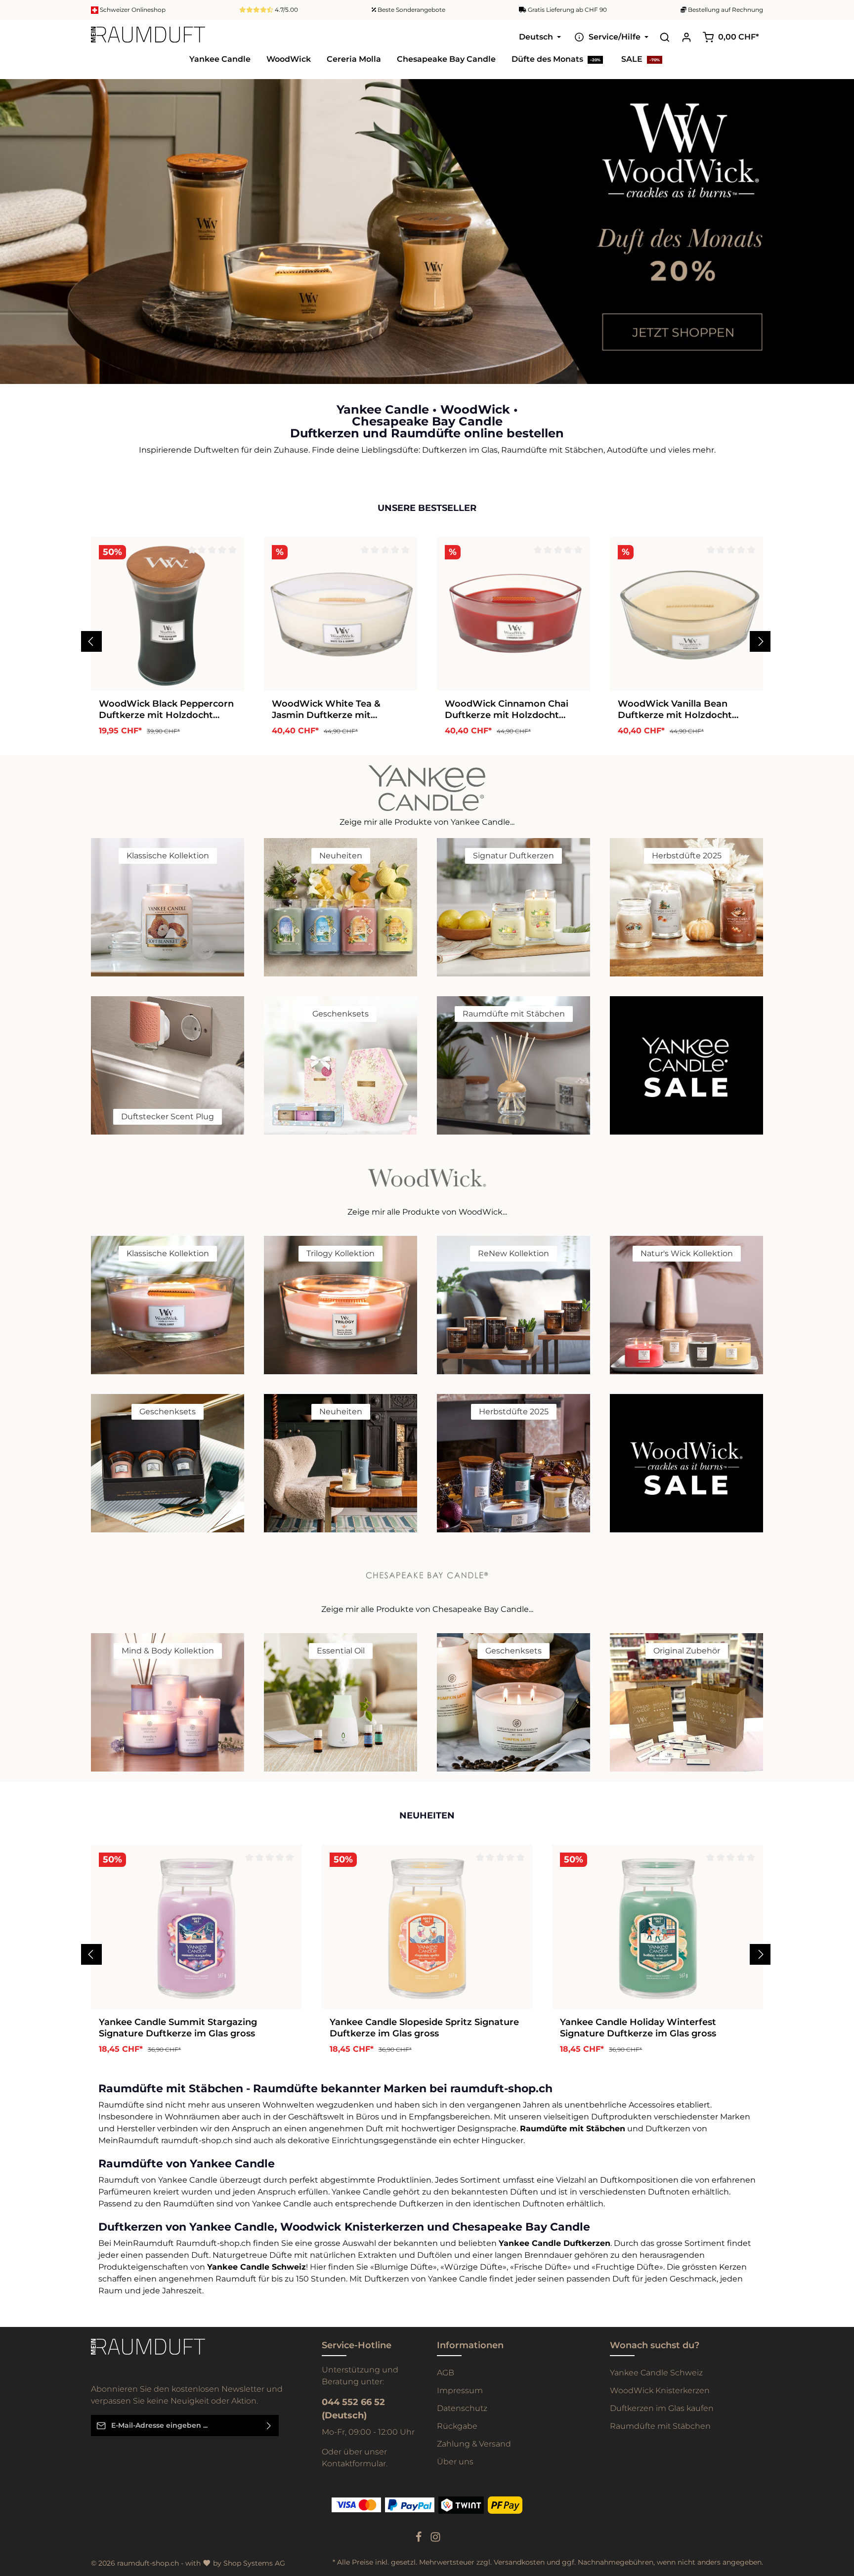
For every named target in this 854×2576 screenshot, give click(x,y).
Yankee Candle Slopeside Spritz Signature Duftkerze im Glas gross (424, 2028)
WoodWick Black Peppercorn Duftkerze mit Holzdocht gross (166, 709)
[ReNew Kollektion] (513, 1305)
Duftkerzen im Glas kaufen (662, 2408)
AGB (446, 2373)
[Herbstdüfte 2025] (686, 907)
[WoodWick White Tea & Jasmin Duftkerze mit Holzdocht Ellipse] (341, 614)
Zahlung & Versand (474, 2444)
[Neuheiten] (341, 907)
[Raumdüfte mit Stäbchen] (513, 1065)
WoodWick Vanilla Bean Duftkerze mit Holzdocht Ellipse (675, 709)
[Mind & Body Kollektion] (168, 1702)
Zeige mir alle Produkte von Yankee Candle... (427, 822)
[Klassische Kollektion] (168, 907)
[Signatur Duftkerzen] (513, 907)
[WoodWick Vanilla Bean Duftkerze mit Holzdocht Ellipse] (686, 614)
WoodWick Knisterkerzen (660, 2390)
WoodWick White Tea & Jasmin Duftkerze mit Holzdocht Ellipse (326, 709)
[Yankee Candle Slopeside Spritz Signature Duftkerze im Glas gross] (427, 1927)
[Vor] (760, 641)
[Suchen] (665, 37)
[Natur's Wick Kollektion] (686, 1305)
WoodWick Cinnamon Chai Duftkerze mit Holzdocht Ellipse (507, 709)
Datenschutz (462, 2408)
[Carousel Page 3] (838, 246)
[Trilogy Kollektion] (341, 1305)
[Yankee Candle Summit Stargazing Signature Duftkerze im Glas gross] (196, 1927)
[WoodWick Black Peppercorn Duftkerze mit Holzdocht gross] (168, 614)
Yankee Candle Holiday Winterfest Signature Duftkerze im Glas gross (638, 2028)
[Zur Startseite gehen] (148, 37)
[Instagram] (435, 2540)
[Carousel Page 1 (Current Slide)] (838, 227)
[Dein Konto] (686, 37)
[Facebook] (420, 2540)
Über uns (455, 2462)
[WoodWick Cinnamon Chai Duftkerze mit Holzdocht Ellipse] (513, 614)
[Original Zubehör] (686, 1702)
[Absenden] (269, 2426)
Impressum (460, 2390)
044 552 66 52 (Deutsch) (353, 2409)
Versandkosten (519, 2562)
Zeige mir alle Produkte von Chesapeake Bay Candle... (427, 1609)
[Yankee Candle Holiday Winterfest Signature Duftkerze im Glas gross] (658, 1927)
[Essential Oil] (341, 1702)
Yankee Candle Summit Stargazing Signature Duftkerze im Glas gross (178, 2028)
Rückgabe (457, 2426)
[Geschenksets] (341, 1065)
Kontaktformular (354, 2464)
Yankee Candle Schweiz (656, 2373)
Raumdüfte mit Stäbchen (660, 2426)
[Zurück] (91, 641)
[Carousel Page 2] (838, 236)
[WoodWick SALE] (686, 1463)
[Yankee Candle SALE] (686, 1065)
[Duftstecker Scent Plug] (168, 1065)
